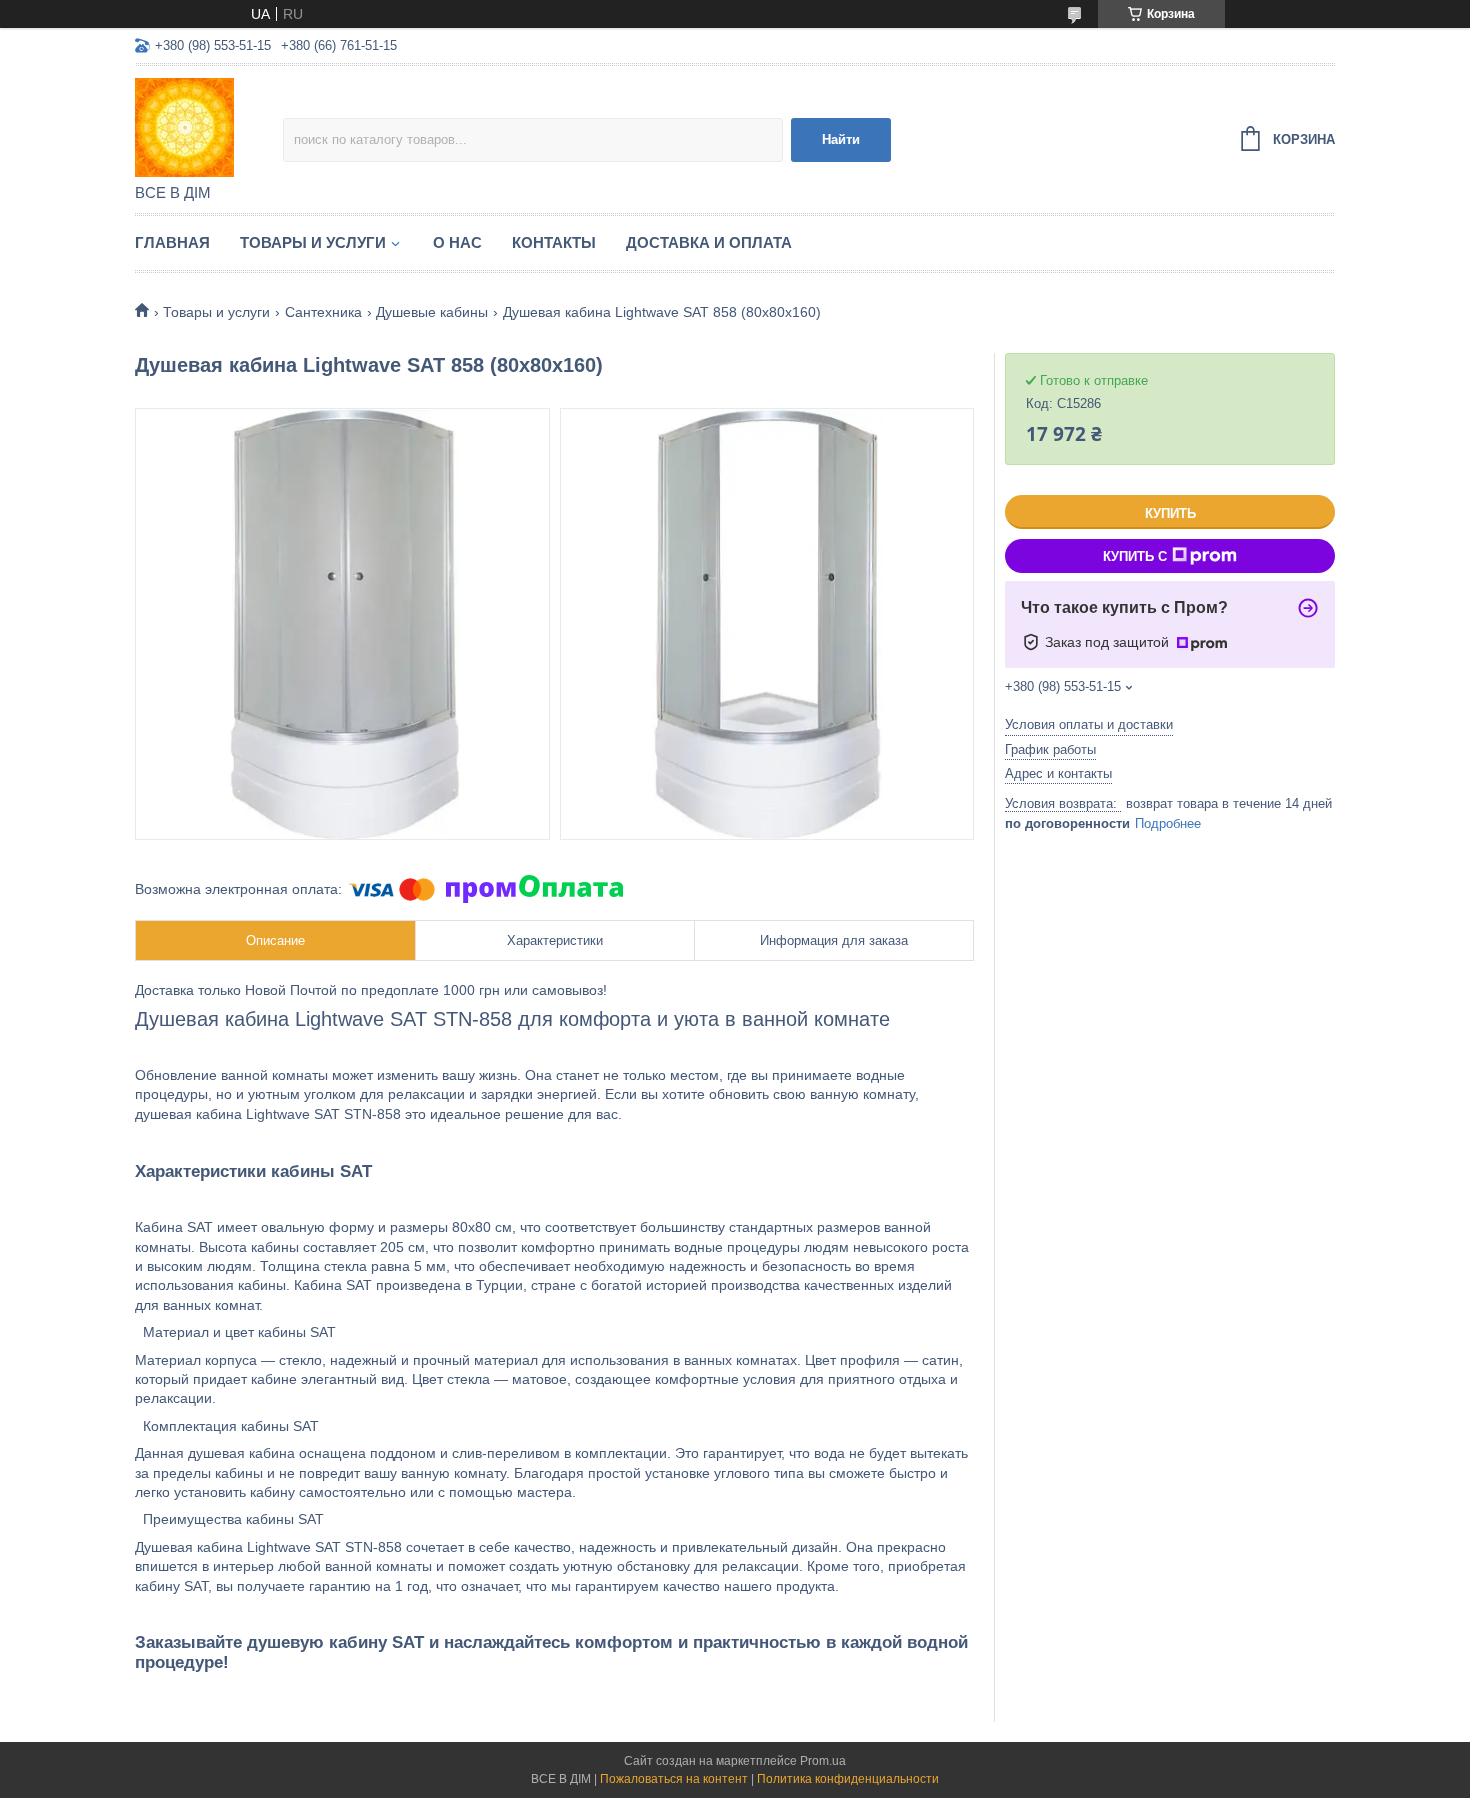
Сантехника (323, 312)
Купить (1170, 513)
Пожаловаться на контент (674, 1779)
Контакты (554, 242)
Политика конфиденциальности (848, 1779)
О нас (457, 242)
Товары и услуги (313, 242)
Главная (172, 242)
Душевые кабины (432, 312)
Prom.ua (823, 1761)
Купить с (1135, 556)
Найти (841, 139)
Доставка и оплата (709, 242)
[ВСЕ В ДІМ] (209, 126)
